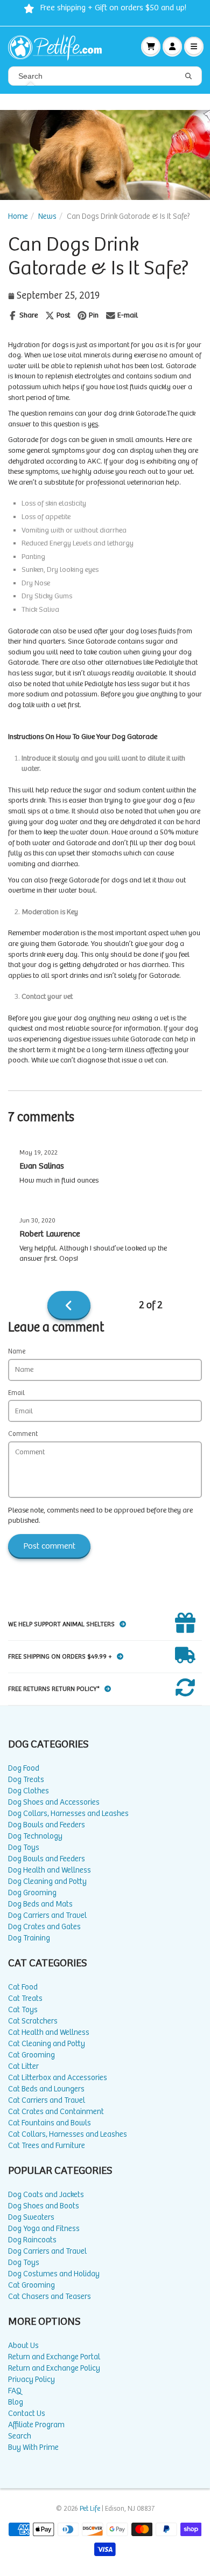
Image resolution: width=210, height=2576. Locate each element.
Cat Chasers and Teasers (50, 2297)
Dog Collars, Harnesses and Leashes (68, 1814)
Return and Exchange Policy (54, 2368)
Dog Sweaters (31, 2217)
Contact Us (27, 2413)
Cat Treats (25, 1998)
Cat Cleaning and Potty (47, 2044)
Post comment (49, 1546)
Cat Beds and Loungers (46, 2089)
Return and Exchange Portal (54, 2357)
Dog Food (24, 1768)
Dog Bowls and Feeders (47, 1825)
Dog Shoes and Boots (44, 2206)
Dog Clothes (29, 1791)
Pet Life (90, 2509)
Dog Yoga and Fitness (44, 2229)
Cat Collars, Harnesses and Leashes (68, 2134)
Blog (16, 2402)
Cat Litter (23, 2066)
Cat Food (23, 1987)
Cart (151, 46)
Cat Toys (23, 2010)
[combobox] (105, 76)
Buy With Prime (33, 2447)
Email (16, 1393)
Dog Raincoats (32, 2240)
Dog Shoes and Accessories (54, 1802)
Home (18, 216)
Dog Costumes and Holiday (54, 2274)
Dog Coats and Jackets (46, 2195)
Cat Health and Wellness (49, 2032)
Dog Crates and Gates (44, 1927)
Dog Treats (26, 1780)
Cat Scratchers (33, 2021)
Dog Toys (24, 1848)
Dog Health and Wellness (50, 1870)
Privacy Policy (31, 2380)
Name (17, 1352)
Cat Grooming (31, 2055)
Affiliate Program (36, 2425)
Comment (23, 1434)
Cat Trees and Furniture (47, 2146)
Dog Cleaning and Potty (47, 1881)
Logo (59, 46)
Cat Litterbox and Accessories (58, 2078)
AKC (94, 461)
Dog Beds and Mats (40, 1904)
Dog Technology (35, 1836)
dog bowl (180, 843)
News (47, 216)
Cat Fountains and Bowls (50, 2123)
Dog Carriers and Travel (47, 1915)
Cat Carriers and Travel (47, 2100)
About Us (23, 2346)
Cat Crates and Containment (56, 2112)
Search (20, 2436)
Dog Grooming (32, 1893)
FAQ (15, 2391)
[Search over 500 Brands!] (188, 77)
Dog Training (29, 1938)
